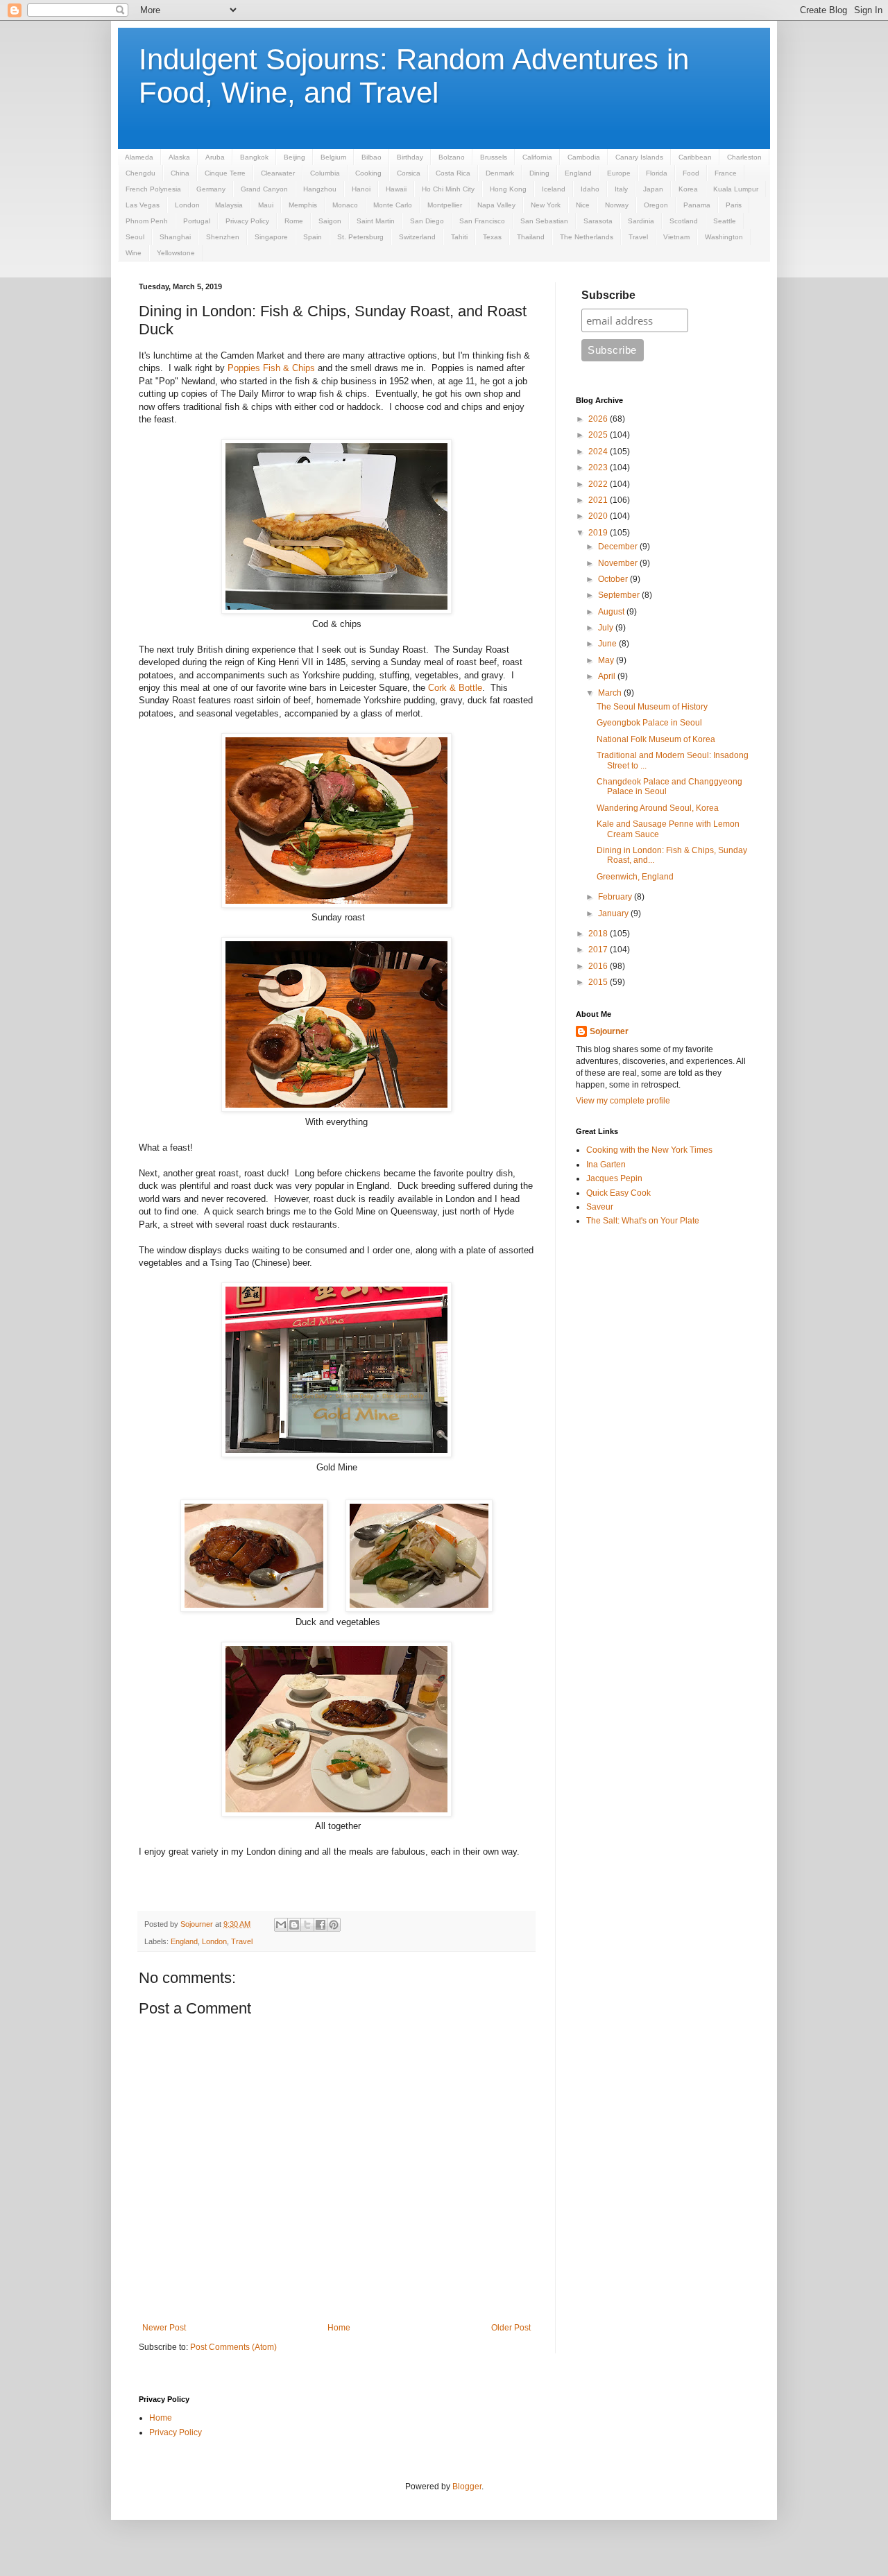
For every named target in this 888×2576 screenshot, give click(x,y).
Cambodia (584, 157)
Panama (697, 205)
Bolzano (452, 157)
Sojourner (609, 1031)
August (612, 612)
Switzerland (417, 237)
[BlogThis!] (294, 1925)
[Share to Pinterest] (334, 1925)
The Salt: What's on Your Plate (643, 1221)
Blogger (467, 2487)
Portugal (197, 221)
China (180, 173)
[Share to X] (307, 1925)
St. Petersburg (360, 237)
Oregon (656, 205)
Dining (539, 173)
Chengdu (140, 173)
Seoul (135, 237)
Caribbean (695, 157)
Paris (734, 205)
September (620, 595)
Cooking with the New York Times (649, 1150)
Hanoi (361, 189)
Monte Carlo (393, 205)
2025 (599, 435)
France (726, 173)
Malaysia (229, 205)
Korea (688, 189)
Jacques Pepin (614, 1178)
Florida (657, 173)
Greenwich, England (635, 877)
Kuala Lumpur (736, 189)
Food (691, 173)
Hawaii (396, 189)
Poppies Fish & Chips (271, 368)
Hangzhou (320, 189)
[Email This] (281, 1925)
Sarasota (598, 221)
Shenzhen (223, 237)
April (608, 676)
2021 (599, 500)
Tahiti (459, 237)
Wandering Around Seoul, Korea (658, 808)
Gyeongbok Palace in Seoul (649, 723)
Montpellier (445, 205)
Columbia (325, 173)
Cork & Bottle (455, 688)
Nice (583, 205)
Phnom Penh (147, 221)
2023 (599, 467)
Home (339, 2328)
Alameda (139, 157)
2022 (599, 484)
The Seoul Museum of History (652, 707)
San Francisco (482, 221)
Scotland (684, 221)
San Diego (427, 221)
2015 (599, 982)
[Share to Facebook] (321, 1925)
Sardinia (641, 221)
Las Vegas (143, 205)
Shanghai (175, 237)
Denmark (500, 173)
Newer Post (164, 2328)
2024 (599, 452)
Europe (619, 173)
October (614, 579)
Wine (134, 253)
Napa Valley (496, 205)
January (614, 913)
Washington (724, 237)
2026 (599, 419)
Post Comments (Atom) (233, 2347)
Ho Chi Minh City (448, 189)
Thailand (531, 237)
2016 (599, 966)
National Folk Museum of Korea (656, 739)
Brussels (494, 157)
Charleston (744, 157)
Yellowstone (176, 253)
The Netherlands (587, 237)
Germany (211, 189)
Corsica (409, 173)
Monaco (345, 205)
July (607, 628)
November (619, 563)
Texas (492, 237)
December (619, 547)
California (537, 157)
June (608, 644)
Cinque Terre (225, 173)
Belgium (333, 157)
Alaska (179, 157)
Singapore (271, 237)
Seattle (725, 221)
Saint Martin (376, 221)
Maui (266, 205)
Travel (638, 237)
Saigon (330, 221)
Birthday (410, 157)
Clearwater (278, 173)
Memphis (303, 205)
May (607, 660)
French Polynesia (153, 189)
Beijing (294, 157)
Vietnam (676, 237)
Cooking (368, 173)
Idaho (590, 189)
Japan (653, 189)
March (611, 693)
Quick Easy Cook (618, 1193)
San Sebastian (544, 221)
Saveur (600, 1207)
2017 (599, 950)
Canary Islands (639, 157)
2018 (599, 934)
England (578, 173)
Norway (617, 205)
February (616, 897)
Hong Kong (508, 189)
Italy (621, 189)
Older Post (511, 2328)
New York (546, 205)
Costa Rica (453, 173)
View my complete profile (623, 1101)
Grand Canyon (264, 189)
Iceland (554, 189)
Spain (313, 237)
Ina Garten (606, 1165)
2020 (599, 516)
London (187, 205)
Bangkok (254, 157)
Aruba (215, 157)
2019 (599, 533)
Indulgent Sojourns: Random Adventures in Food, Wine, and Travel (414, 76)
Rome (294, 221)
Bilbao (372, 157)
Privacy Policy (247, 221)
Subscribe (608, 295)
